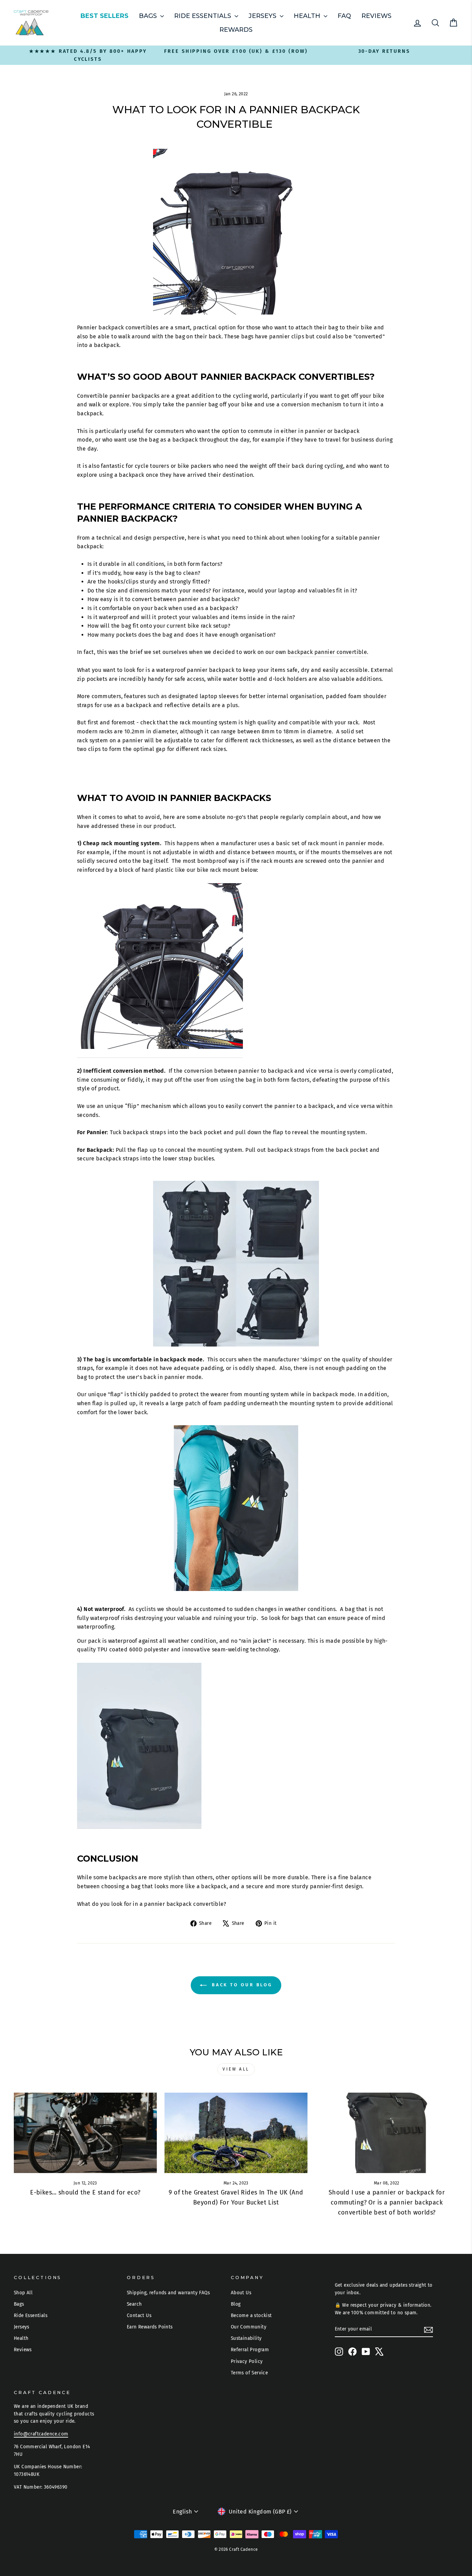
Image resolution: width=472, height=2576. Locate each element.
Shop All (23, 2293)
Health (308, 16)
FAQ (344, 16)
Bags (149, 16)
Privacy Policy (247, 2361)
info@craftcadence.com (41, 2434)
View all (236, 2069)
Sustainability (246, 2338)
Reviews (376, 16)
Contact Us (139, 2315)
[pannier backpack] (236, 1508)
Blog (236, 2304)
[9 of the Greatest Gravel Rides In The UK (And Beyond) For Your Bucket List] (236, 2133)
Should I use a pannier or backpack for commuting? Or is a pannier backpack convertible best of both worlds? (387, 2202)
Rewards (236, 30)
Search (134, 2304)
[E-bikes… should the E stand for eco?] (85, 2133)
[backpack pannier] (236, 1264)
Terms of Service (249, 2373)
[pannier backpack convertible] (160, 971)
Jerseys (263, 16)
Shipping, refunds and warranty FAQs (168, 2293)
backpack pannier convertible (327, 652)
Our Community (249, 2327)
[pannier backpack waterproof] (139, 1746)
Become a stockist (251, 2315)
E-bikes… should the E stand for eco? (85, 2192)
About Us (241, 2293)
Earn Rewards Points (150, 2327)
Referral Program (250, 2350)
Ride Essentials (204, 16)
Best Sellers (105, 16)
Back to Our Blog (241, 1985)
